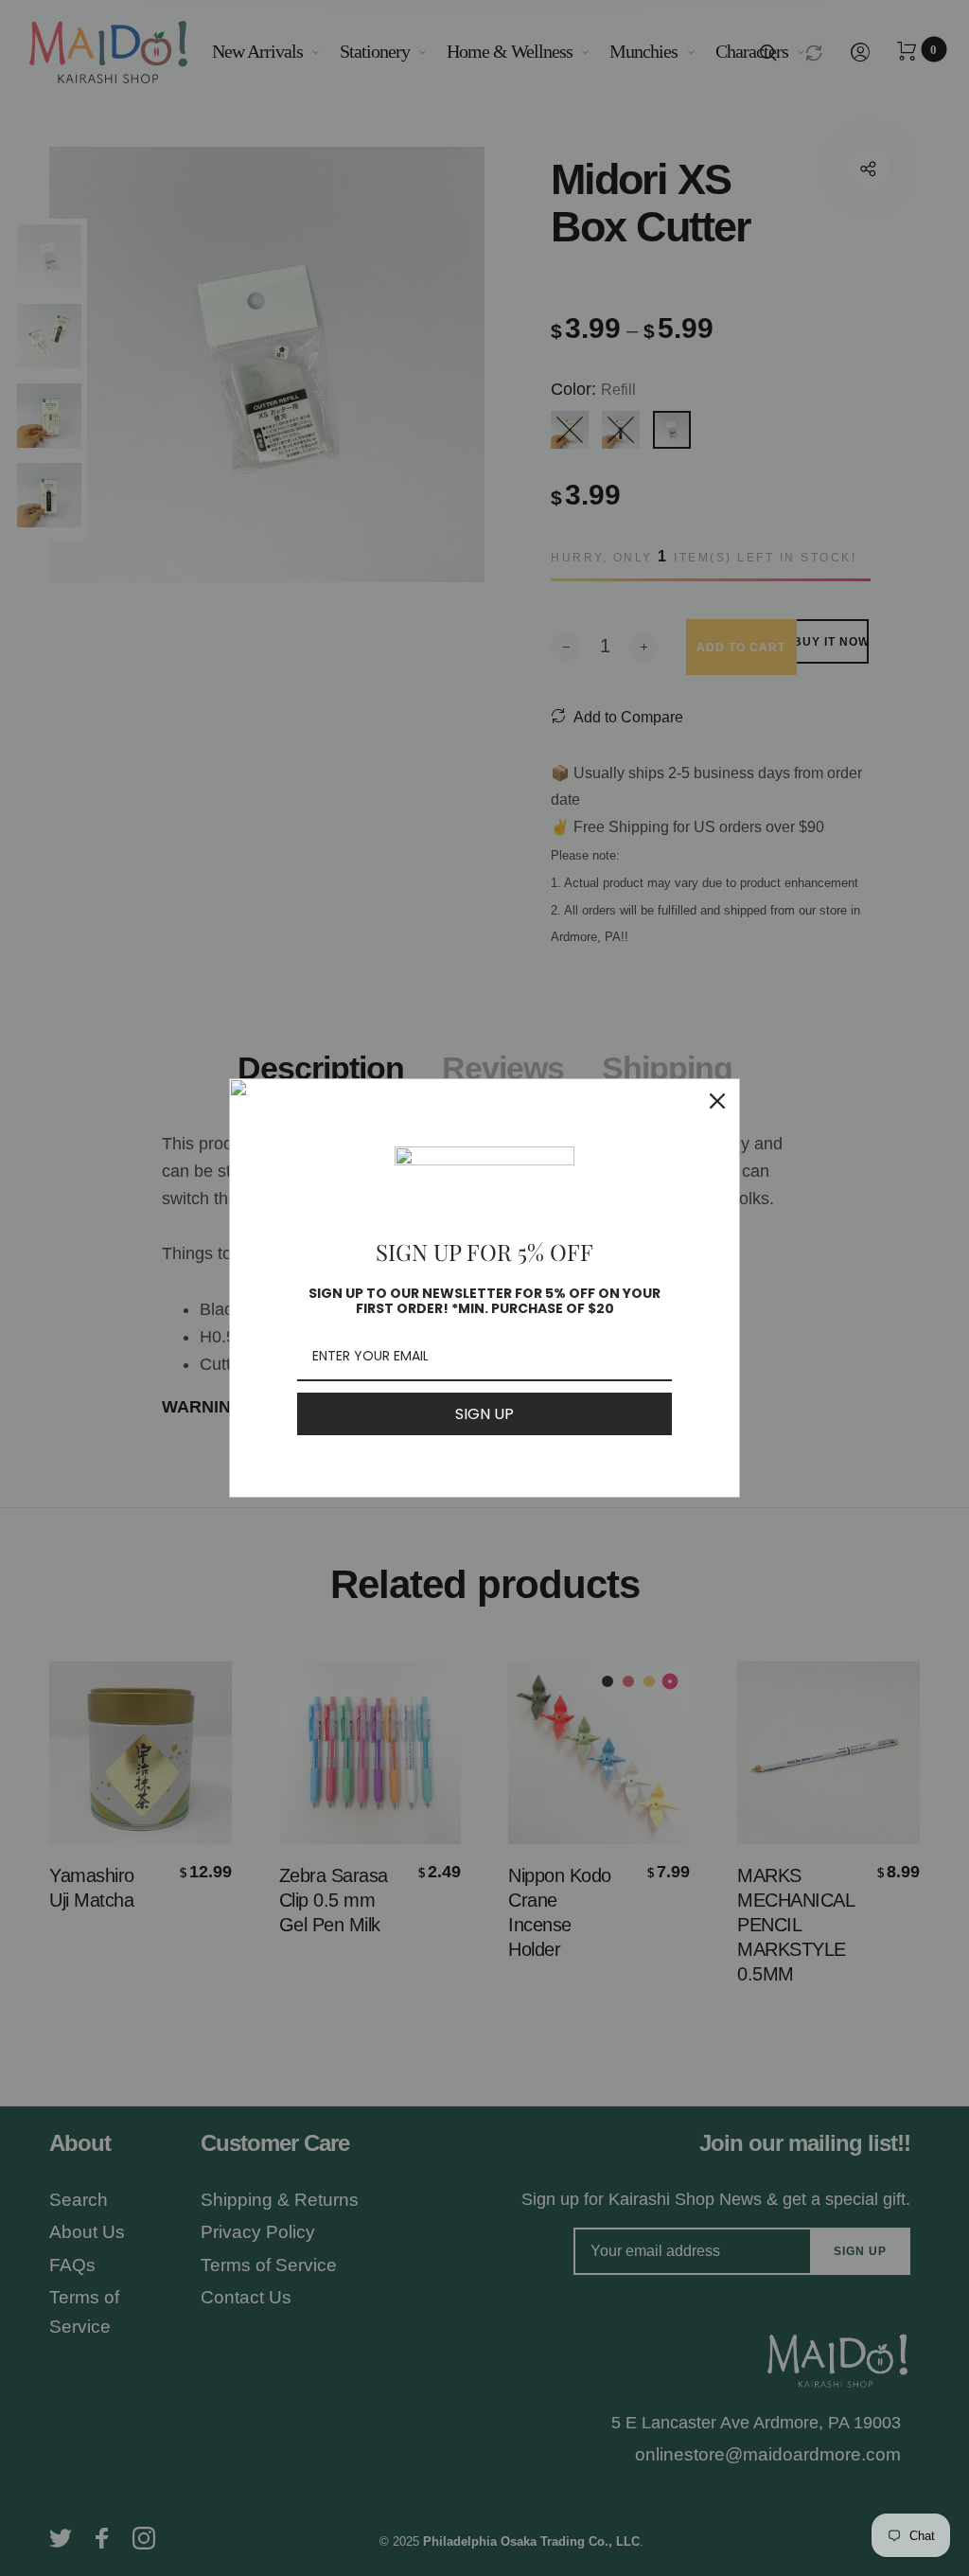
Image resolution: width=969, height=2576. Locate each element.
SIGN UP (484, 1414)
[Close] (717, 1101)
